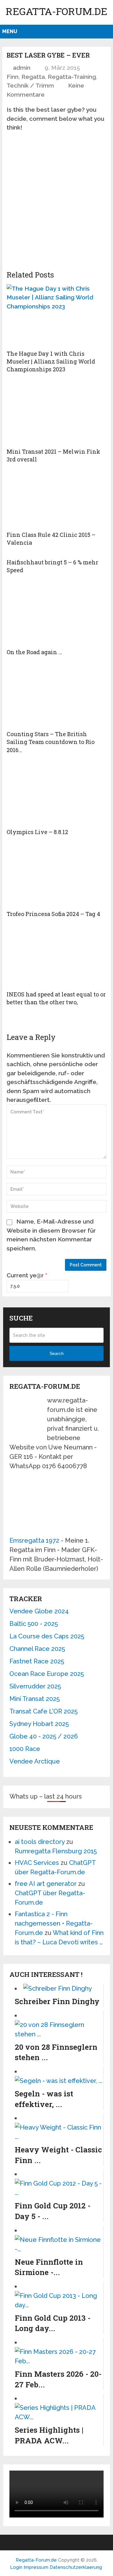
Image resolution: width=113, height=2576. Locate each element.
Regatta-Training (72, 77)
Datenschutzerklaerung (76, 2567)
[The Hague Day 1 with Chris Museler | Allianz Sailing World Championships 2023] (56, 315)
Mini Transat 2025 (35, 1699)
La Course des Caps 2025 (47, 1636)
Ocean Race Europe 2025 (47, 1674)
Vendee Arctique (35, 1761)
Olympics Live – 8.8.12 (37, 832)
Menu (10, 31)
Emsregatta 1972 (34, 1540)
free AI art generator (46, 1884)
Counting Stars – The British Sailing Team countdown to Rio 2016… (51, 742)
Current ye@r (27, 1275)
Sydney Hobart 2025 (39, 1724)
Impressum (37, 2567)
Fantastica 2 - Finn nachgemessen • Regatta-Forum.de (54, 1923)
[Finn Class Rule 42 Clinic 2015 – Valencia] (56, 500)
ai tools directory (40, 1842)
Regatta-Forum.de (56, 11)
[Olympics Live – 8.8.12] (56, 794)
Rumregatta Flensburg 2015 (56, 1851)
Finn (13, 77)
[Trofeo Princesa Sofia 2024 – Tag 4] (56, 876)
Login (16, 2567)
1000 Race (25, 1749)
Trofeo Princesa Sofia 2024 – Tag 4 (53, 914)
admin (22, 68)
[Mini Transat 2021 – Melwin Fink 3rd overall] (56, 413)
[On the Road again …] (56, 614)
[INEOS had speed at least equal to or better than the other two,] (56, 957)
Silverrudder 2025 (35, 1686)
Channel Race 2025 (37, 1649)
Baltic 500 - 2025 (34, 1624)
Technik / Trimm (30, 85)
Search (57, 1353)
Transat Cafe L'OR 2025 (43, 1711)
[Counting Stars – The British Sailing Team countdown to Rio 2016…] (56, 696)
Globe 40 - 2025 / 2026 (44, 1736)
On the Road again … (34, 652)
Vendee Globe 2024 (39, 1611)
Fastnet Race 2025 (37, 1661)
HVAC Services (37, 1863)
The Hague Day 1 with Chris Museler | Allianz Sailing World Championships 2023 (51, 361)
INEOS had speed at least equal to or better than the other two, (56, 998)
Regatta (33, 77)
